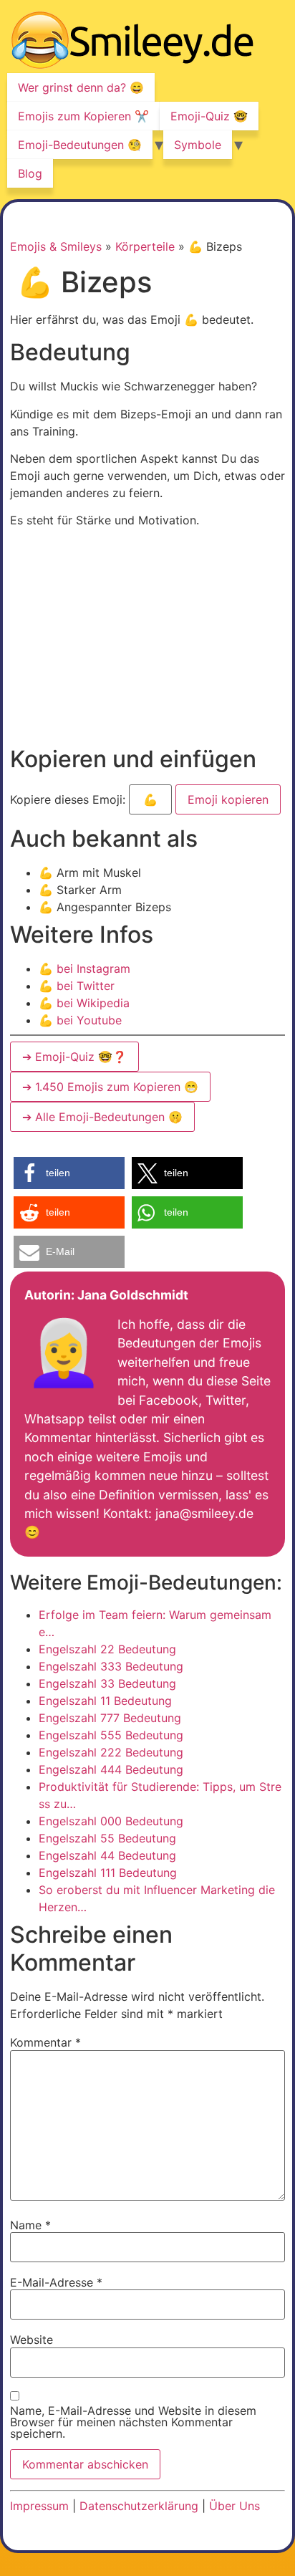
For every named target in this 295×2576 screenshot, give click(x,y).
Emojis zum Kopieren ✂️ (83, 116)
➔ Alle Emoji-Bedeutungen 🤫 (102, 1117)
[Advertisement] (130, 640)
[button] (69, 1173)
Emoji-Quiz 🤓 (209, 116)
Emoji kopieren (227, 796)
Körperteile (145, 246)
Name (30, 2225)
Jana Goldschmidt (133, 1295)
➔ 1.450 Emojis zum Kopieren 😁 (110, 1087)
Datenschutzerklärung (139, 2506)
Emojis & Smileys (56, 246)
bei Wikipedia (84, 1003)
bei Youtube (80, 1020)
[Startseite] (132, 42)
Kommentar (45, 2042)
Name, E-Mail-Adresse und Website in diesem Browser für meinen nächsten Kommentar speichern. (133, 2422)
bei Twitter (77, 986)
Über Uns (234, 2506)
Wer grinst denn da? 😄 (81, 87)
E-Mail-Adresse (56, 2282)
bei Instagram (84, 969)
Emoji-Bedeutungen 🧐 (80, 145)
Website (32, 2340)
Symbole (198, 145)
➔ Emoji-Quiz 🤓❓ (74, 1057)
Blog (30, 173)
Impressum (39, 2506)
